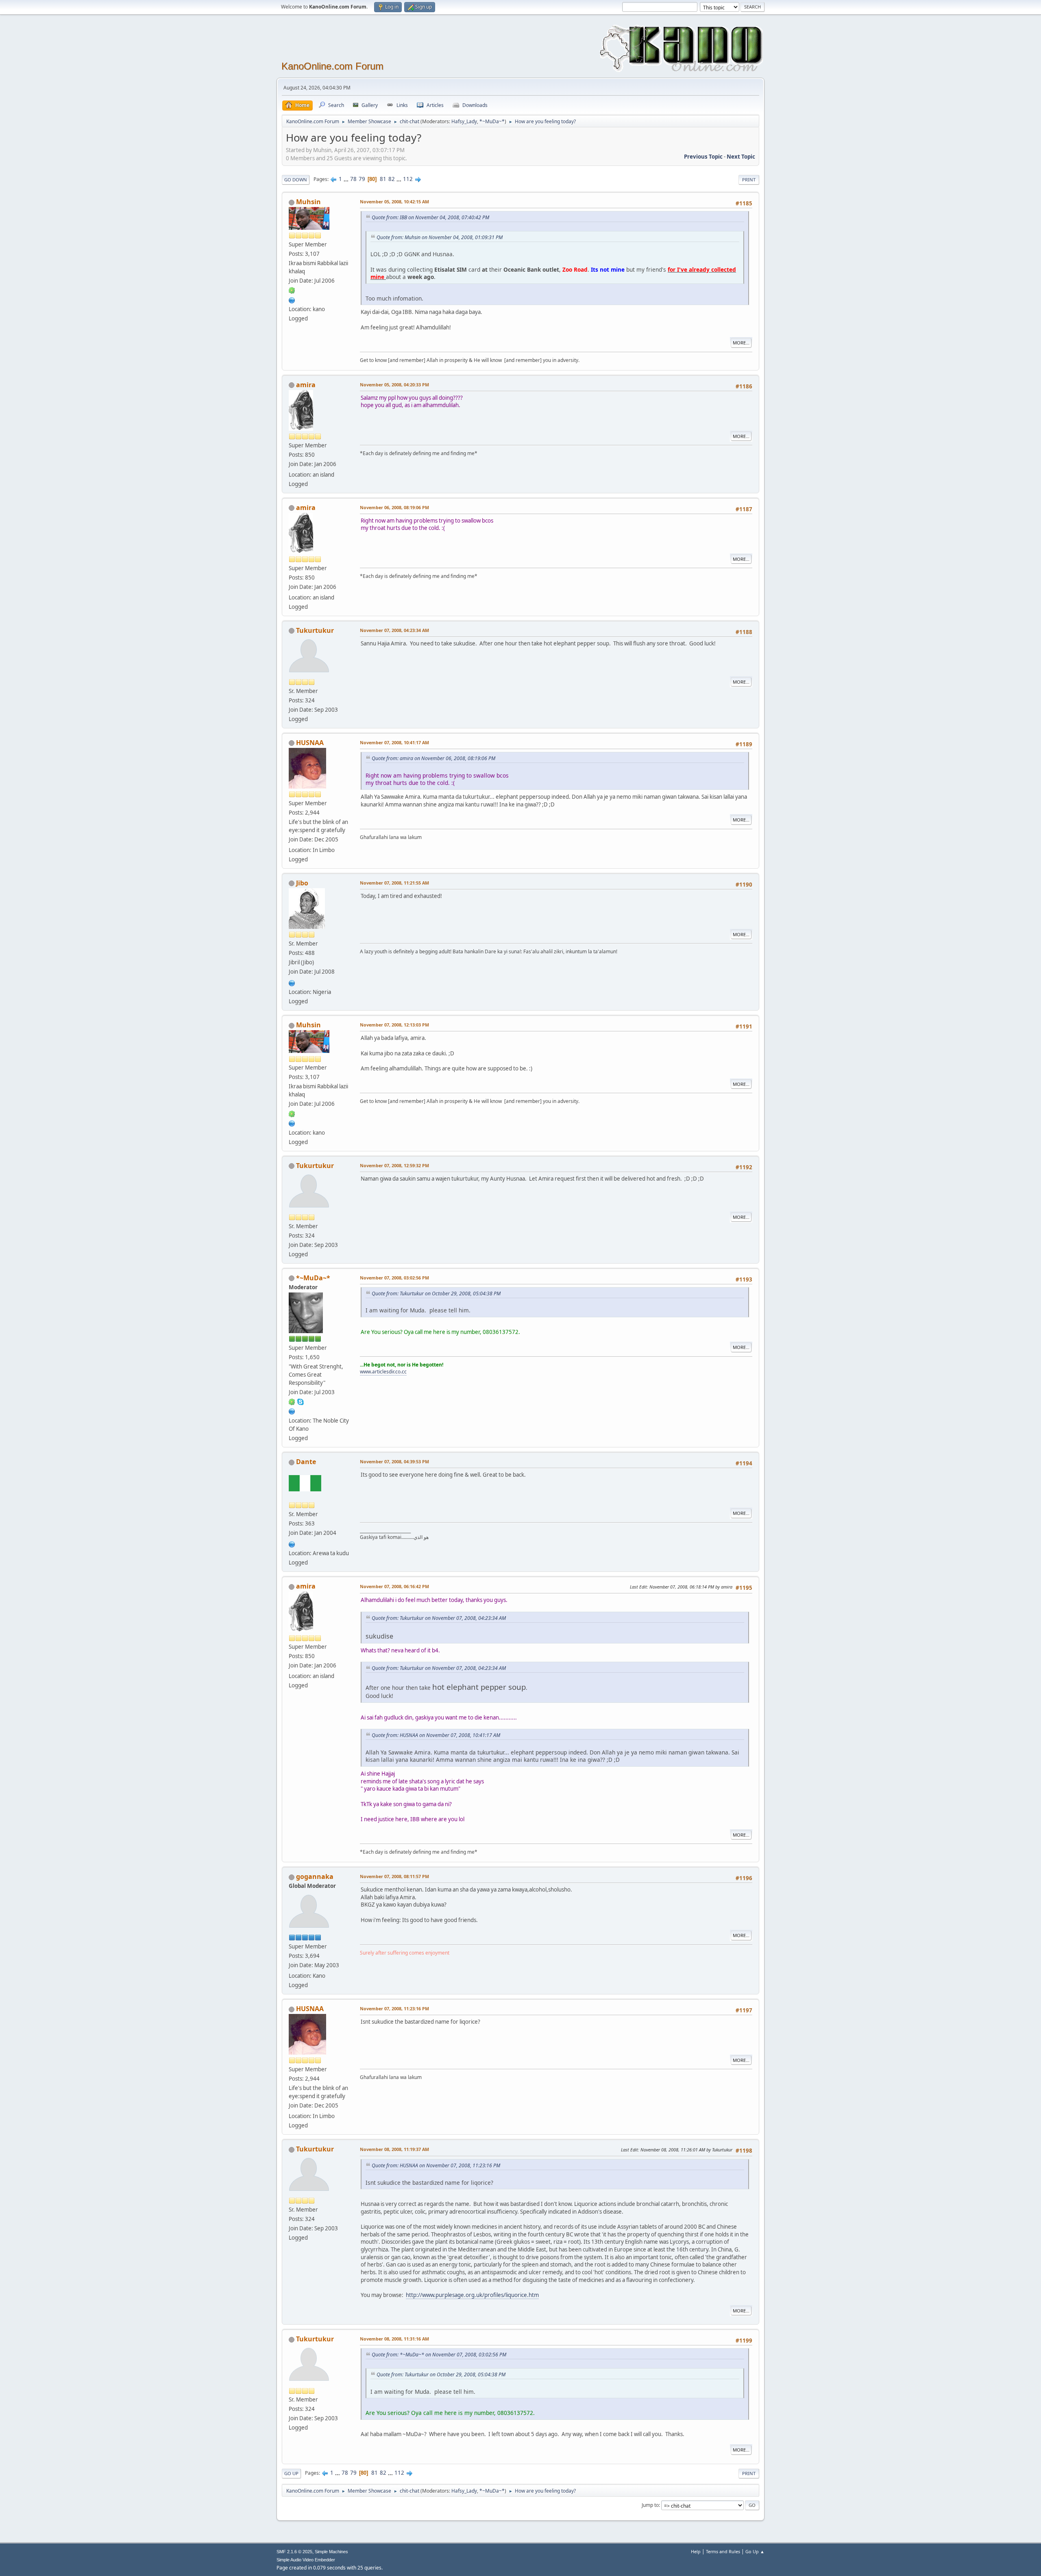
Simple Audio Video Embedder (306, 2560)
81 (383, 179)
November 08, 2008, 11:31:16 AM (394, 2339)
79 (362, 179)
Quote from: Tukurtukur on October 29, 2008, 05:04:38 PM (436, 1293)
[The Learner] (292, 299)
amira (306, 385)
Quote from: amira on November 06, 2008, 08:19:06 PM (433, 758)
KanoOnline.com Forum (332, 66)
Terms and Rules (723, 2551)
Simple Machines (331, 2552)
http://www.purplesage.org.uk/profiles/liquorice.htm (472, 2295)
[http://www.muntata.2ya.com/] (292, 1543)
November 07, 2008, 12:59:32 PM (394, 1165)
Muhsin (308, 202)
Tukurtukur (315, 630)
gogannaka (315, 1876)
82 (392, 179)
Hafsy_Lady (464, 121)
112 (408, 179)
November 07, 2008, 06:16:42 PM (394, 1586)
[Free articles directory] (292, 1411)
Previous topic (703, 157)
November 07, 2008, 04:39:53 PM (394, 1461)
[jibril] (292, 982)
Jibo (302, 883)
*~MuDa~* (492, 121)
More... (741, 343)
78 (353, 179)
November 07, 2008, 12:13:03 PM (394, 1025)
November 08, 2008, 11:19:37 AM (394, 2149)
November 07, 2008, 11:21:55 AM (394, 883)
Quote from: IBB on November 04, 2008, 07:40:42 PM (430, 217)
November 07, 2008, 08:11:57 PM (394, 1876)
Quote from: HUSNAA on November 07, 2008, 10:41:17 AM (436, 1735)
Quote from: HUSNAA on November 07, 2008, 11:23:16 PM (436, 2165)
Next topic (741, 157)
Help (696, 2551)
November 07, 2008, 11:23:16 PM (394, 2008)
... (347, 179)
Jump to (650, 2505)
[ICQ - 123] (292, 290)
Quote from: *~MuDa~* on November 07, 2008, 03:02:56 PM (439, 2355)
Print (749, 180)
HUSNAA (310, 743)
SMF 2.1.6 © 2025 (294, 2552)
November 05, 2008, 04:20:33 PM (394, 385)
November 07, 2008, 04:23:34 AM (394, 630)
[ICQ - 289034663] (292, 1401)
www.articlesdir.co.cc (383, 1372)
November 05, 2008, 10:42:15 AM (394, 202)
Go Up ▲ (755, 2551)
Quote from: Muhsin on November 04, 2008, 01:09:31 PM (440, 237)
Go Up (291, 2473)
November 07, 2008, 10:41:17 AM (394, 742)
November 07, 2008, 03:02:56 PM (394, 1278)
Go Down (296, 180)
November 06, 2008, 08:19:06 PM (394, 507)
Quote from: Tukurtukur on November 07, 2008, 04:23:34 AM (439, 1618)
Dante (306, 1462)
